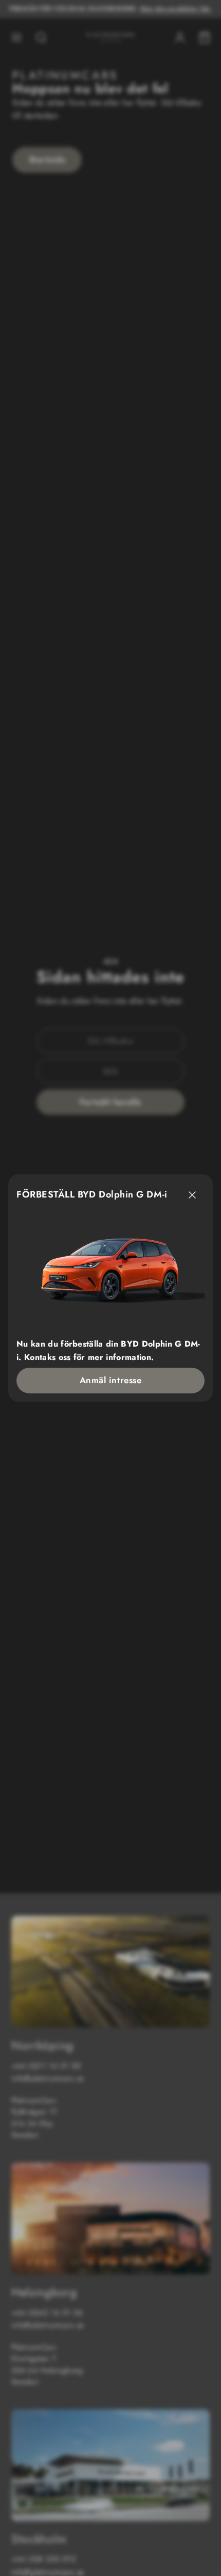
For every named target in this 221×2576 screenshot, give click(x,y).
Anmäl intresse (110, 1380)
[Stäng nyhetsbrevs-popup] (192, 1195)
